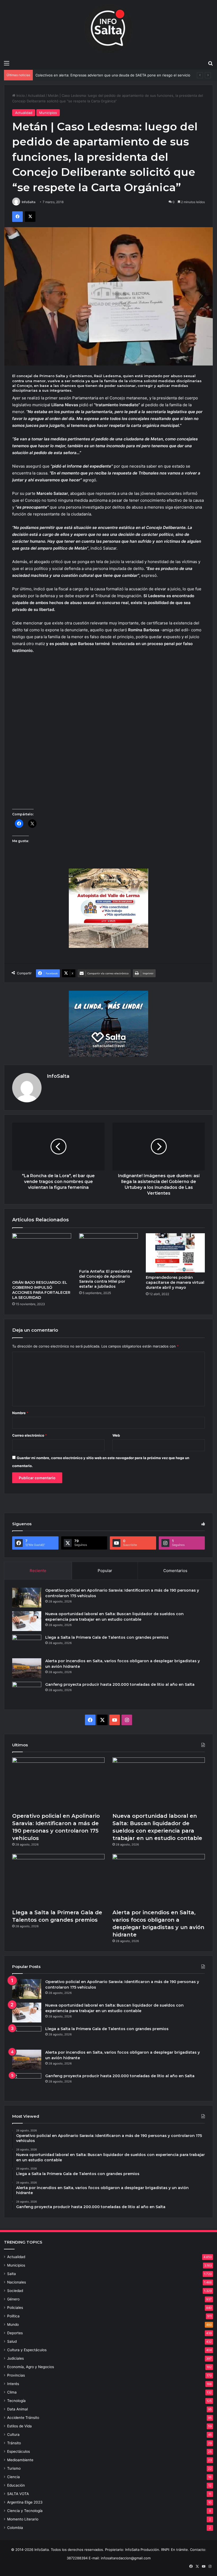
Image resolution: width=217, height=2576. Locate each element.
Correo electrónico (30, 1435)
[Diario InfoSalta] (108, 29)
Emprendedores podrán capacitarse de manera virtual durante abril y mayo (175, 1282)
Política (13, 2316)
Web (116, 1435)
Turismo (14, 2468)
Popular (105, 1571)
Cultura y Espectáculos (27, 2350)
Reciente (38, 1571)
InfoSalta (29, 202)
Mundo (13, 2324)
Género (13, 2299)
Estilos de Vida (19, 2426)
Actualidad (36, 95)
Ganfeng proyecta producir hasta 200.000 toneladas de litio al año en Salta (120, 1684)
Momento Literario (23, 2519)
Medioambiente (20, 2460)
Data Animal (17, 2409)
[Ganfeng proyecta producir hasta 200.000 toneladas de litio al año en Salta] (27, 1692)
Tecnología (16, 2401)
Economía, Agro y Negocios (31, 2367)
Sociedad (15, 2291)
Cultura (13, 2435)
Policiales (15, 2308)
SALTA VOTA (18, 2494)
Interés (13, 2384)
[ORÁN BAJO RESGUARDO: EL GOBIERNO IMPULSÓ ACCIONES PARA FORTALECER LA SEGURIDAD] (42, 1255)
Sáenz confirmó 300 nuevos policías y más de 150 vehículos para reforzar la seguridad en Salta (114, 75)
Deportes (15, 2333)
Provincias (16, 2375)
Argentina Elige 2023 (25, 2502)
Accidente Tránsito (23, 2418)
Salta (12, 2274)
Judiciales (15, 2358)
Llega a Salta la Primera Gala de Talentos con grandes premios (107, 1637)
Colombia (15, 2528)
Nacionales (17, 2282)
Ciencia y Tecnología (25, 2511)
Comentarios (175, 1571)
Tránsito (14, 2443)
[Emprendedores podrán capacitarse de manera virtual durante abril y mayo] (175, 1253)
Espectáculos (19, 2451)
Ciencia (13, 2477)
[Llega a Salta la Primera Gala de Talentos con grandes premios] (27, 1645)
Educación (16, 2485)
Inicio (20, 95)
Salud (12, 2341)
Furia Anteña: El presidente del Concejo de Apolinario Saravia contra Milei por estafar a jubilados (106, 1279)
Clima (12, 2392)
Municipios (48, 113)
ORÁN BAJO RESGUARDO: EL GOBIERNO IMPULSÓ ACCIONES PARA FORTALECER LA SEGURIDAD (41, 1290)
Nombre (20, 1413)
